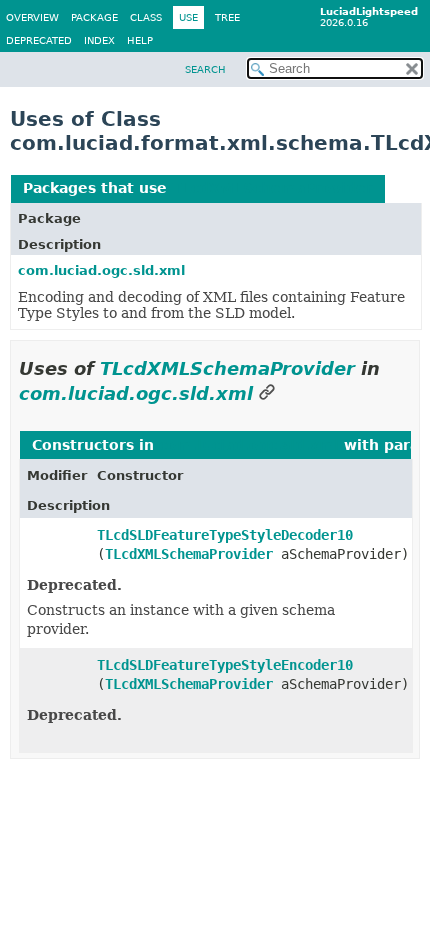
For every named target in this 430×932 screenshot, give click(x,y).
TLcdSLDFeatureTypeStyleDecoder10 (225, 535)
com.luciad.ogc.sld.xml (101, 270)
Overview (32, 17)
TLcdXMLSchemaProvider (272, 188)
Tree (227, 17)
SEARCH (205, 69)
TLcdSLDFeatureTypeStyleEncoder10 (225, 665)
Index (99, 40)
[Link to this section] (267, 393)
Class (146, 17)
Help (140, 40)
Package (94, 17)
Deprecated (39, 40)
